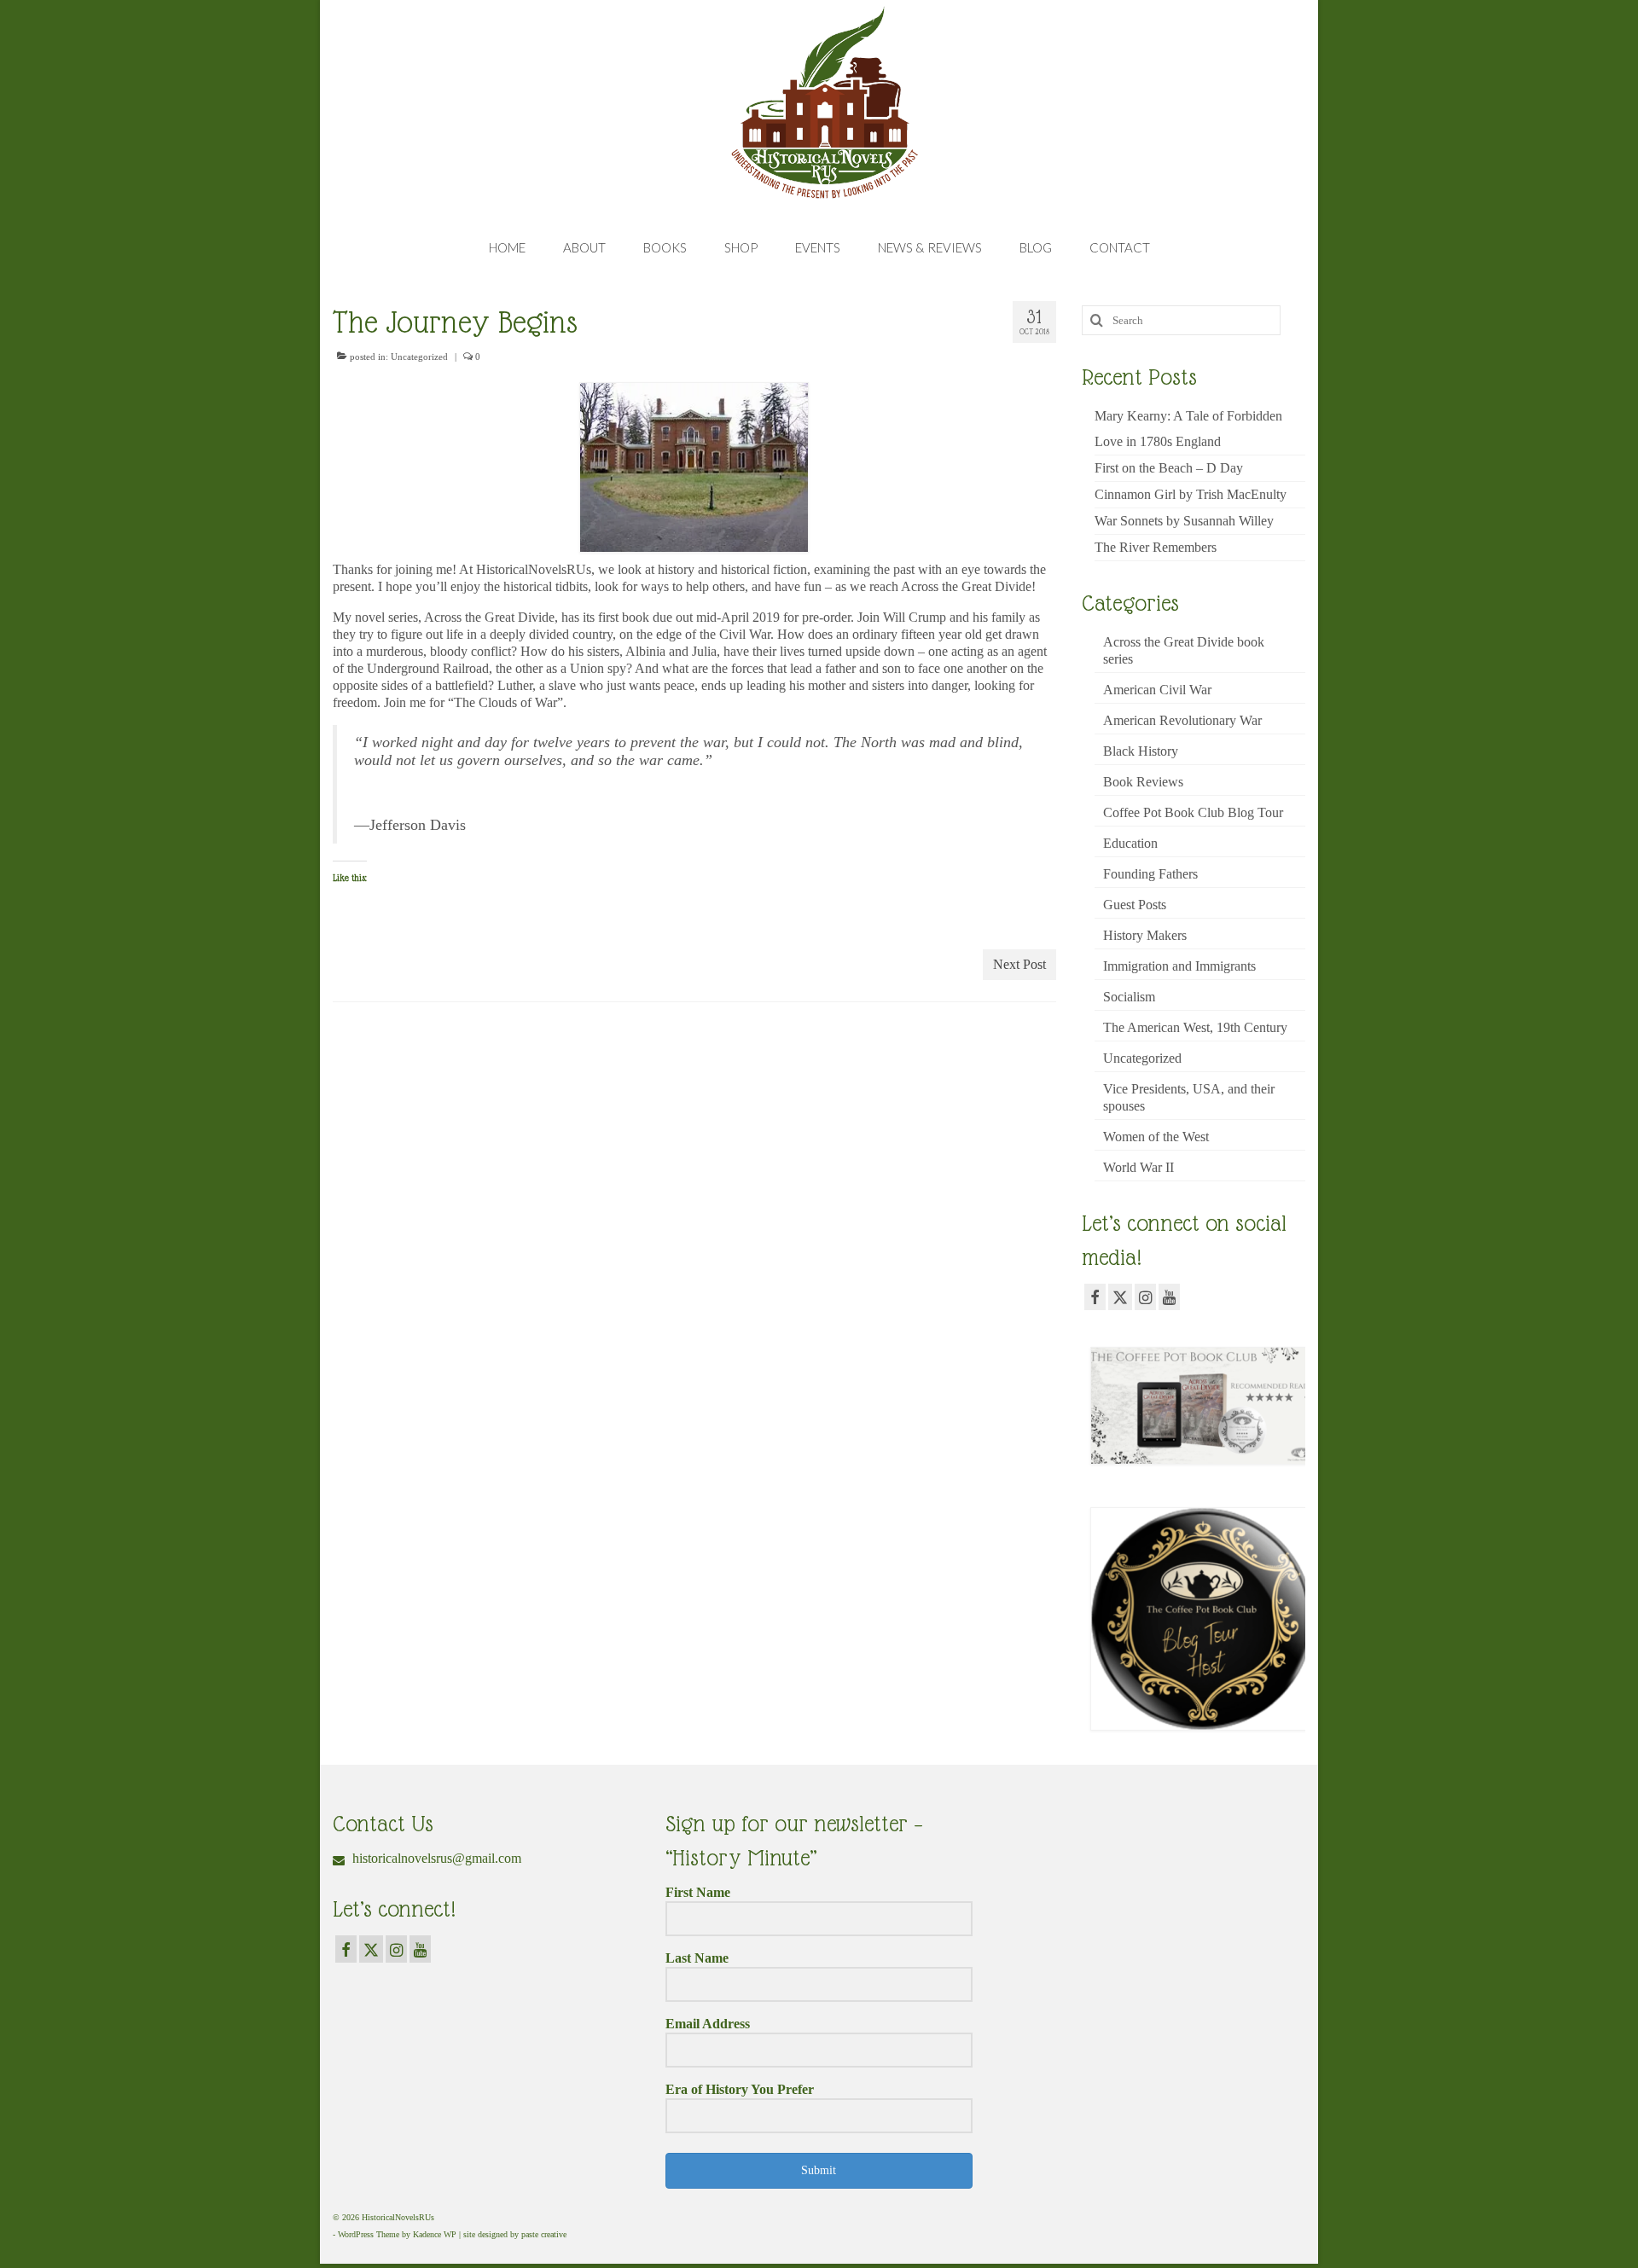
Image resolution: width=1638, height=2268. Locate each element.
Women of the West (1156, 1137)
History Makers (1145, 935)
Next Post (1019, 964)
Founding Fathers (1150, 874)
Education (1130, 843)
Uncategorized (419, 357)
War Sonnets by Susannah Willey (1184, 521)
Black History (1141, 751)
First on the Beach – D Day (1169, 468)
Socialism (1129, 997)
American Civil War (1157, 690)
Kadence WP (435, 2234)
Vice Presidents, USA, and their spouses (1189, 1097)
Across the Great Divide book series (1184, 650)
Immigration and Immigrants (1179, 966)
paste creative (544, 2234)
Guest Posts (1135, 905)
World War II (1138, 1167)
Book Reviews (1143, 782)
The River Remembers (1156, 547)
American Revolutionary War (1182, 720)
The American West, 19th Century (1195, 1027)
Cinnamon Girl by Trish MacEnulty (1191, 494)
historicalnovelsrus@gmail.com (435, 1858)
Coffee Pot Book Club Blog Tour (1193, 812)
